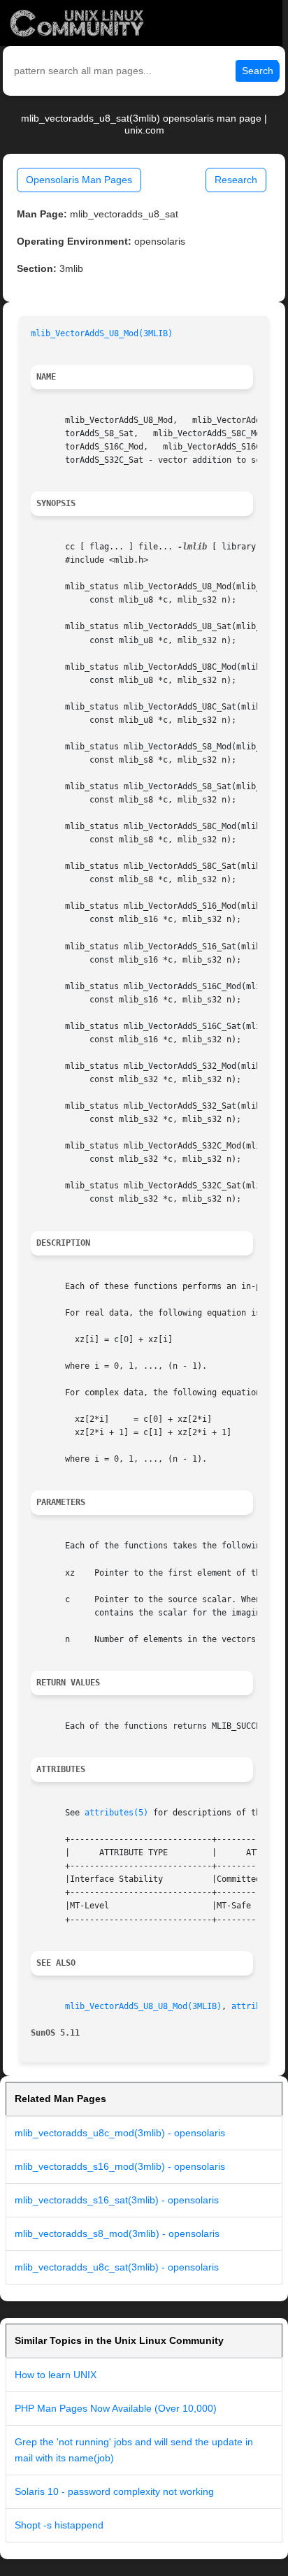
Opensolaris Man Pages (79, 180)
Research (236, 180)
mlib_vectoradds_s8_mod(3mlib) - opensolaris (117, 2233)
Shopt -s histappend (59, 2525)
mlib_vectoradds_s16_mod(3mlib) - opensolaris (120, 2166)
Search (258, 71)
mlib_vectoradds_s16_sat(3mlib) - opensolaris (117, 2200)
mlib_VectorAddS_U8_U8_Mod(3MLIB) (143, 2006)
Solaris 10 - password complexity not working (114, 2491)
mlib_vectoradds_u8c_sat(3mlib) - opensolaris (117, 2267)
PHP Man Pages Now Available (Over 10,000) (116, 2408)
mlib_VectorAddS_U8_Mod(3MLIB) (102, 333)
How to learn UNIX (56, 2375)
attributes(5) (116, 1813)
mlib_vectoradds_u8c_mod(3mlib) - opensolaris (120, 2133)
